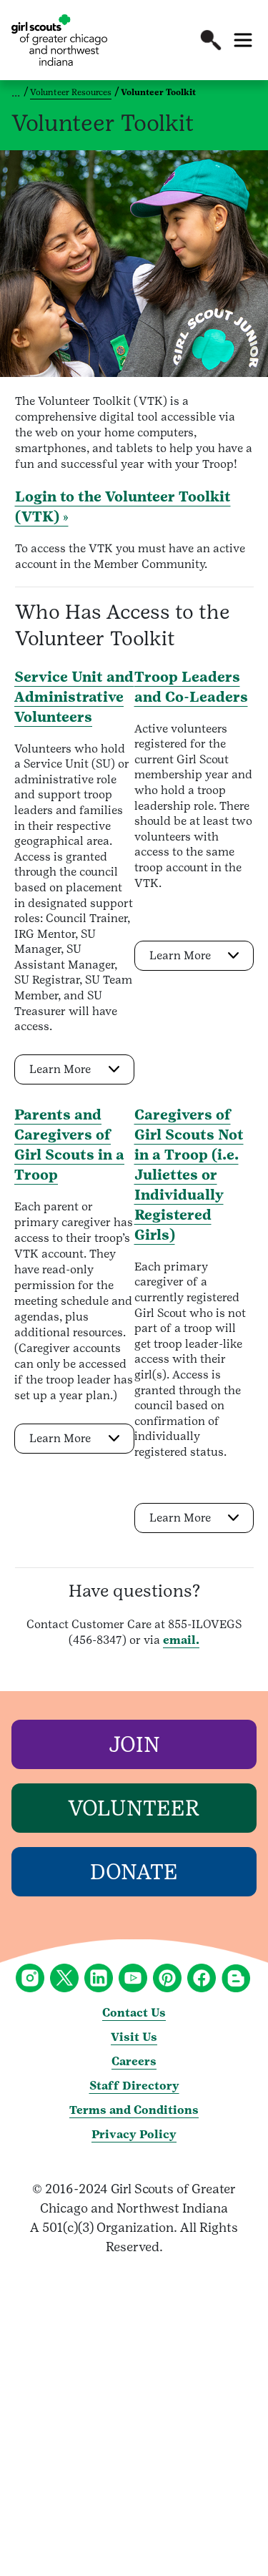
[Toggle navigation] (243, 40)
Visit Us (134, 2037)
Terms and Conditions (134, 2110)
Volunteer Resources (71, 92)
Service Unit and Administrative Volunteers (74, 697)
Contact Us (134, 2013)
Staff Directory (134, 2086)
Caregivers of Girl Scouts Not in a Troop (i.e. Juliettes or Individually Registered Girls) (189, 1175)
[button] (211, 40)
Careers (134, 2061)
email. (181, 1640)
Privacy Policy (134, 2134)
